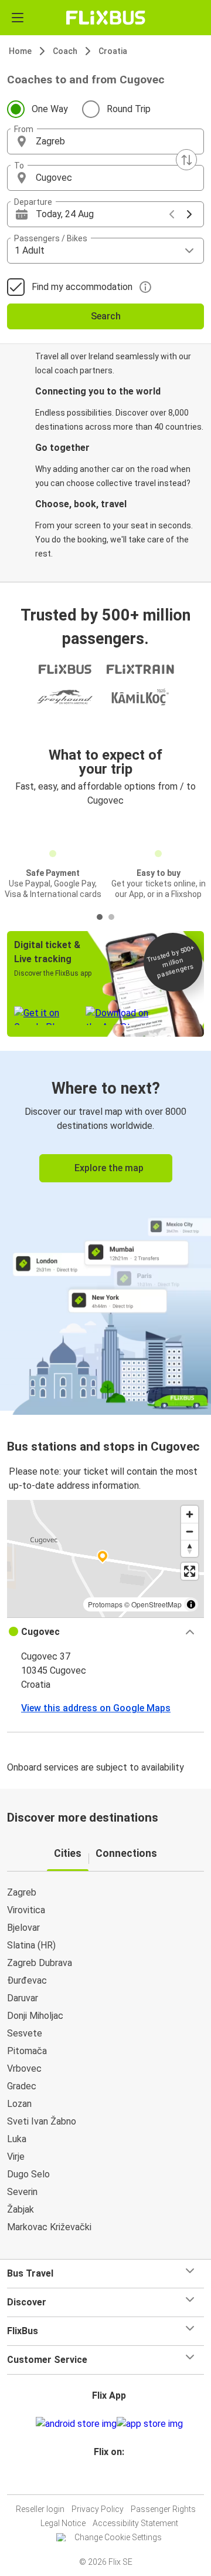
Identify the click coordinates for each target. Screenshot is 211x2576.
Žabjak (21, 2209)
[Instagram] (104, 2480)
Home (20, 51)
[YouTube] (107, 2480)
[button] (105, 141)
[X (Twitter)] (114, 2480)
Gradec (22, 2086)
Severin (22, 2192)
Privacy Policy (98, 2509)
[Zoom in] (190, 1514)
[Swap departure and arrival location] (186, 160)
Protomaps (105, 1604)
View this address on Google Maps (96, 1708)
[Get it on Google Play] (76, 2424)
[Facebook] (100, 2480)
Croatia (113, 51)
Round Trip (129, 109)
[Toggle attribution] (191, 1604)
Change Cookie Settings (118, 2537)
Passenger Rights (163, 2509)
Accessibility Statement (135, 2523)
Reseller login (40, 2509)
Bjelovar (23, 1928)
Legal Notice (63, 2523)
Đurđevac (27, 1980)
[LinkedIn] (111, 2480)
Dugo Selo (28, 2174)
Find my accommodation (82, 287)
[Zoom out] (190, 1531)
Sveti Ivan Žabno (42, 2121)
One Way (50, 109)
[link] (105, 1231)
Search (106, 316)
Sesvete (25, 2033)
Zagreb (22, 1892)
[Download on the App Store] (150, 2424)
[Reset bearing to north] (190, 1548)
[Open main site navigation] (18, 18)
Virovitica (26, 1910)
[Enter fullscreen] (190, 1571)
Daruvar (23, 1998)
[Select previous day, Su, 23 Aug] (172, 214)
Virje (16, 2157)
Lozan (19, 2104)
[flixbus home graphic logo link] (106, 18)
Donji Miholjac (35, 2016)
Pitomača (27, 2051)
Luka (17, 2139)
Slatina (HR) (31, 1945)
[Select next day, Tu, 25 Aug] (189, 214)
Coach (65, 51)
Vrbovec (24, 2068)
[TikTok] (118, 2480)
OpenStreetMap (156, 1604)
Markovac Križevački (49, 2227)
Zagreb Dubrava (40, 1963)
